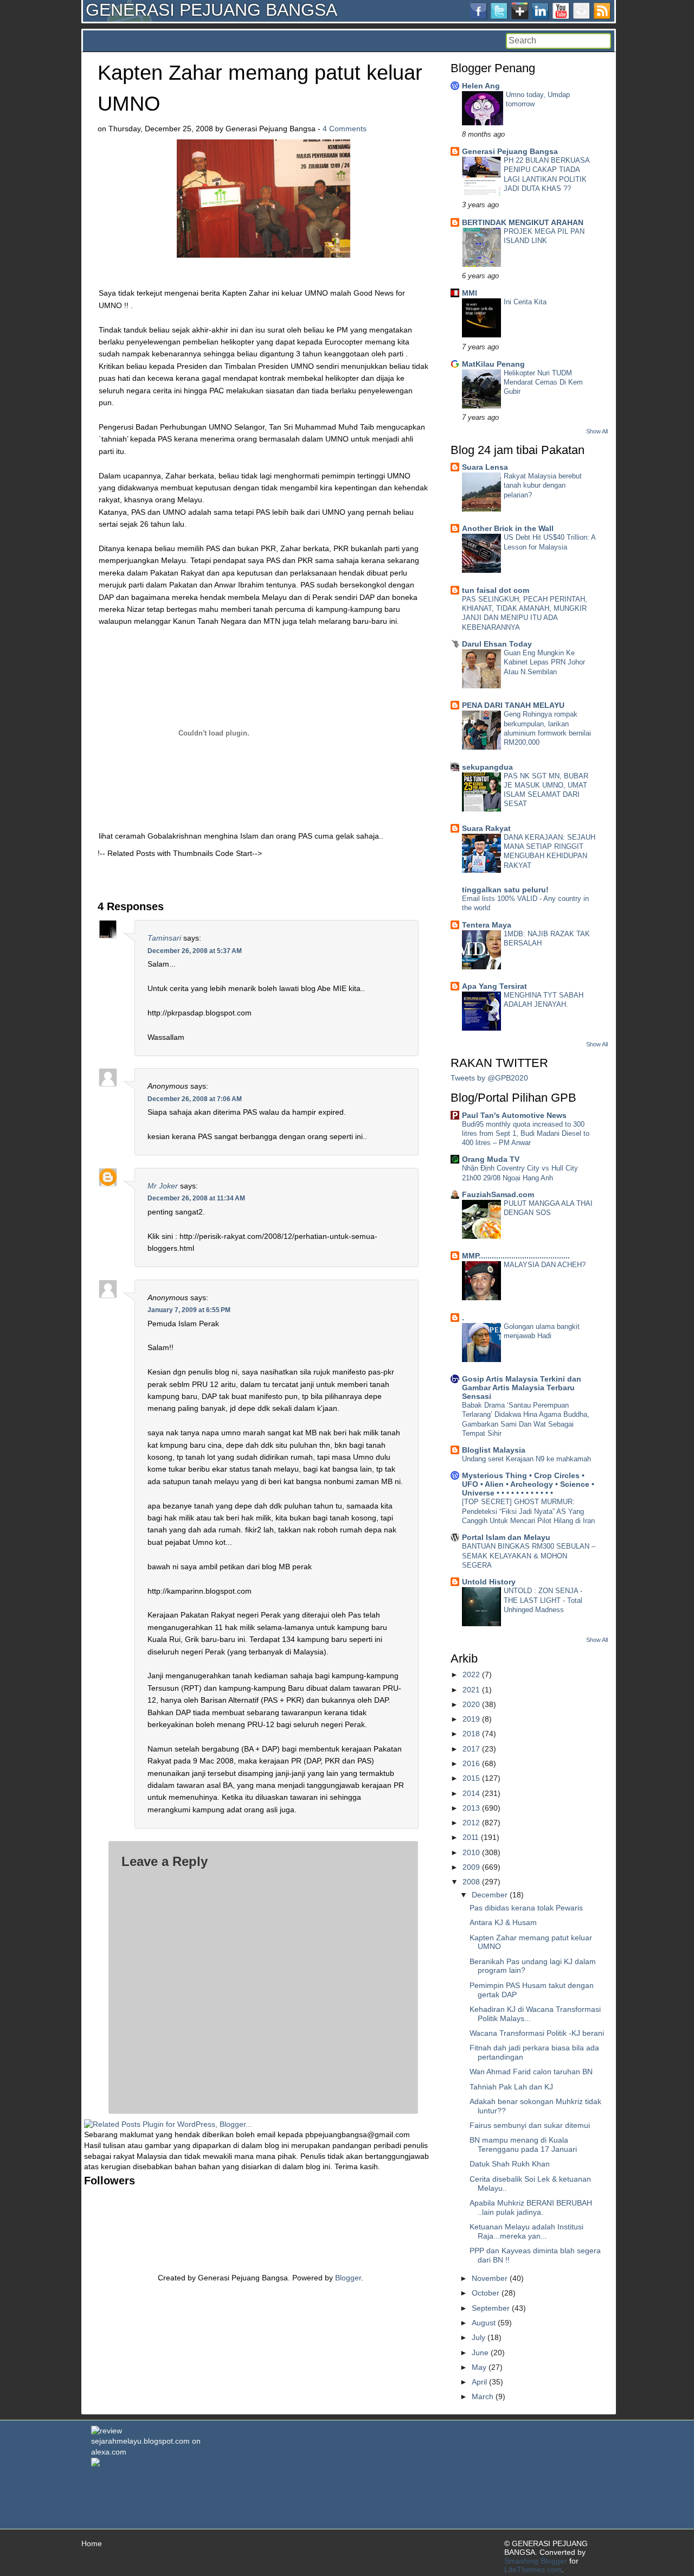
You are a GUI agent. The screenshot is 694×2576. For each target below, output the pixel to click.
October (486, 2293)
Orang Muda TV (491, 1159)
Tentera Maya (487, 925)
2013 (471, 1808)
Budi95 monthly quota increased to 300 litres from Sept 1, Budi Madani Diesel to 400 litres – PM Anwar (526, 1134)
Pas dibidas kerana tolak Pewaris (526, 1908)
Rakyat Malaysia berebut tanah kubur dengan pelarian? (543, 485)
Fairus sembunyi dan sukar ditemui (530, 2125)
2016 (471, 1763)
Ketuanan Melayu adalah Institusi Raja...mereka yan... (526, 2231)
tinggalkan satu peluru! (505, 890)
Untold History (489, 1582)
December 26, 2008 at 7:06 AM (195, 1099)
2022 (471, 1674)
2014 (471, 1793)
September (491, 2308)
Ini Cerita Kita (525, 302)
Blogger (348, 2278)
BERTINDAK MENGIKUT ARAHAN (523, 222)
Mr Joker (163, 1186)
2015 (471, 1778)
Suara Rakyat (486, 828)
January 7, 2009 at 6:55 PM (189, 1310)
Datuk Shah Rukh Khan (510, 2164)
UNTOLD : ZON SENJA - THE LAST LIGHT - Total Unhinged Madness (543, 1600)
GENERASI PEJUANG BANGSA (211, 10)
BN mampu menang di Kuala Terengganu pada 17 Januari (523, 2144)
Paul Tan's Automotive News (514, 1115)
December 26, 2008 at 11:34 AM (196, 1198)
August (484, 2323)
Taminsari (164, 938)
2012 (471, 1823)
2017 (471, 1749)
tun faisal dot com (496, 590)
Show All (597, 431)
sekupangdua (487, 767)
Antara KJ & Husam (503, 1922)
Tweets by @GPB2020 (489, 1078)
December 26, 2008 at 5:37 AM (195, 951)
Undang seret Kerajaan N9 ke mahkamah (526, 1459)
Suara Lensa (485, 467)
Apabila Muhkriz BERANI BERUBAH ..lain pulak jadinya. (531, 2207)
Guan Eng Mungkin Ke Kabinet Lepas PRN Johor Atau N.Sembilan (544, 662)
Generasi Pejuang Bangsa (510, 151)
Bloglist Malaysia (494, 1450)
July (478, 2337)
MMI (470, 293)
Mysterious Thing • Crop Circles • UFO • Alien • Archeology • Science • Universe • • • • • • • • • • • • (528, 1484)
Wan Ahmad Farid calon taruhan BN (531, 2072)
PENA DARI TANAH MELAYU (513, 705)
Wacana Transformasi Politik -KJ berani (537, 2033)
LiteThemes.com (533, 2569)
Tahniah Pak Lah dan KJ (511, 2087)
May (479, 2367)
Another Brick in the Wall (508, 528)
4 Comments (345, 129)
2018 (471, 1734)
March (483, 2396)
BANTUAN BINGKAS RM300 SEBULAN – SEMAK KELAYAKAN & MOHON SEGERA (529, 1556)
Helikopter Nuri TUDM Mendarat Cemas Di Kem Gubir (543, 382)
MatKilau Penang (493, 364)
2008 (471, 1882)
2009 (471, 1867)
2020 (471, 1704)
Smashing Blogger (536, 2561)
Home (92, 2543)
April (479, 2382)
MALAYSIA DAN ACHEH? (545, 1265)
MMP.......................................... (516, 1256)
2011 (471, 1837)
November (490, 2278)
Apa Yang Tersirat (494, 986)
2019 (471, 1719)
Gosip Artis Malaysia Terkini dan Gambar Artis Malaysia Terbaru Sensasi (522, 1388)
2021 (471, 1690)
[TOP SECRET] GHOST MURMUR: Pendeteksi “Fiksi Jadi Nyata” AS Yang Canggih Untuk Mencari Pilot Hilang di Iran (528, 1511)
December (490, 1895)
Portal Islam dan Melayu (506, 1537)
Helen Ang (481, 86)
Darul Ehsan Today (497, 644)
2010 (471, 1852)
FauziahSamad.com (498, 1194)
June (480, 2353)
